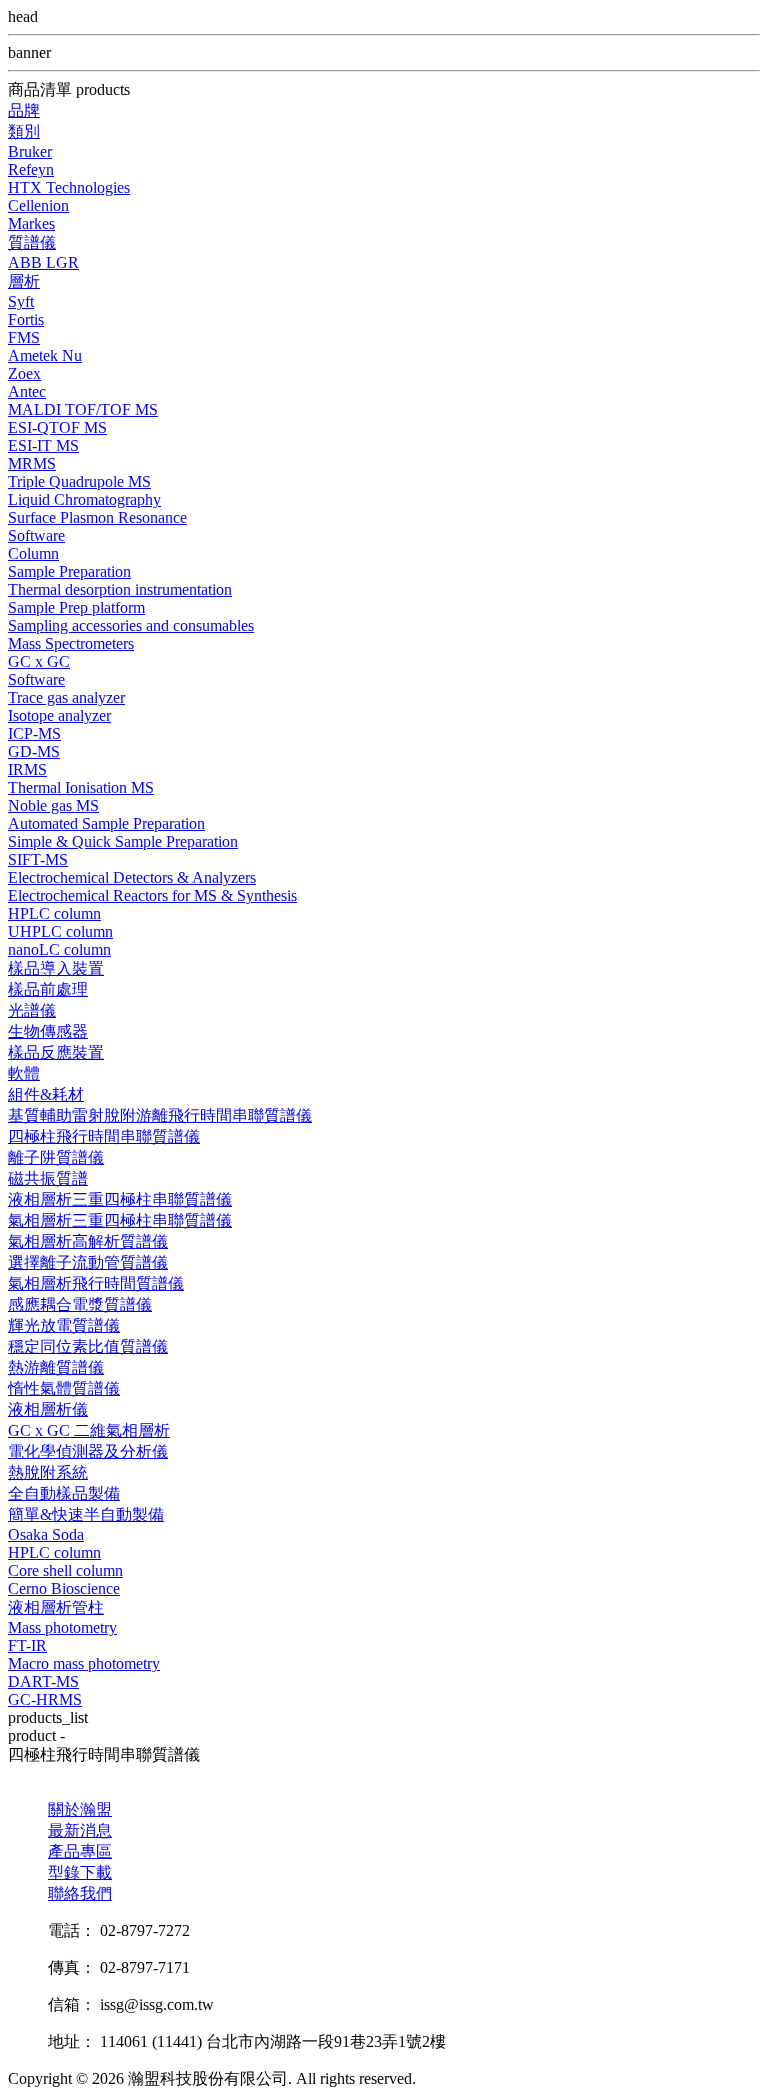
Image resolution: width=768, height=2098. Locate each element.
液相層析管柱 (56, 1607)
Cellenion (38, 205)
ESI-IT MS (43, 445)
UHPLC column (60, 931)
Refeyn (31, 169)
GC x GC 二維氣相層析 (89, 1430)
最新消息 (80, 1830)
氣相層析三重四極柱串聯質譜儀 (120, 1220)
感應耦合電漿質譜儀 (80, 1304)
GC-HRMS (45, 1699)
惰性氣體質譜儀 (64, 1388)
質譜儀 (32, 242)
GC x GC (39, 661)
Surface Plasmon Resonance (97, 517)
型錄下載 (80, 1872)
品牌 (24, 110)
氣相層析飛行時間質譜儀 (96, 1283)
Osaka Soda (46, 1534)
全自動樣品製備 (64, 1493)
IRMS (27, 769)
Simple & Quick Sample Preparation (123, 841)
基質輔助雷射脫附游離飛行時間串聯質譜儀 (160, 1115)
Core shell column (65, 1570)
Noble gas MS (53, 805)
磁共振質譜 (48, 1178)
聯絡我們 (80, 1893)
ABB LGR (43, 262)
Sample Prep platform (76, 607)
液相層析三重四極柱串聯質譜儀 (120, 1199)
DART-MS (43, 1681)
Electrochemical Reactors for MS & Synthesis (152, 895)
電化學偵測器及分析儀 (88, 1451)
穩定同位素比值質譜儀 (88, 1346)
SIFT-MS (38, 859)
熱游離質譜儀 (56, 1367)
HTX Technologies (69, 187)
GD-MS (34, 751)
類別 (24, 131)
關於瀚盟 (80, 1809)
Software (36, 535)
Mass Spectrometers (71, 643)
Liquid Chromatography (84, 499)
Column (33, 553)
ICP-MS (34, 733)
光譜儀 (32, 1010)
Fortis (26, 319)
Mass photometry (62, 1627)
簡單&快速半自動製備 (86, 1514)
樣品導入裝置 (56, 968)
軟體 (24, 1073)
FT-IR (27, 1645)
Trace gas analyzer (66, 697)
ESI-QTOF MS (57, 427)
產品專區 (80, 1851)
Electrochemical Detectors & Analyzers (132, 877)
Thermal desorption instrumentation (120, 589)
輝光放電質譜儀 (64, 1325)
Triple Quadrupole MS (79, 481)
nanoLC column (59, 949)
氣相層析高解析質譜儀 (88, 1241)
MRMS (32, 463)
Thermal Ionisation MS (81, 787)
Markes (31, 223)
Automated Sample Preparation (106, 823)
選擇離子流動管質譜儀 (88, 1262)
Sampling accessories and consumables (131, 625)
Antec (27, 391)
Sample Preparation (69, 571)
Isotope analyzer (59, 715)
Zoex (24, 373)
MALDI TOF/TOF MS (83, 409)
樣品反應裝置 (56, 1052)
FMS (24, 337)
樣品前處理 (48, 989)
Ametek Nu (45, 355)
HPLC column (54, 913)
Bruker (30, 151)
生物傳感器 (48, 1031)
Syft (21, 301)
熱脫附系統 (48, 1472)
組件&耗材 (46, 1094)
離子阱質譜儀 (56, 1157)
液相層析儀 (48, 1409)
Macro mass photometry (84, 1663)
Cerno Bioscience (64, 1588)
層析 (24, 281)
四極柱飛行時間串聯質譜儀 (104, 1136)
